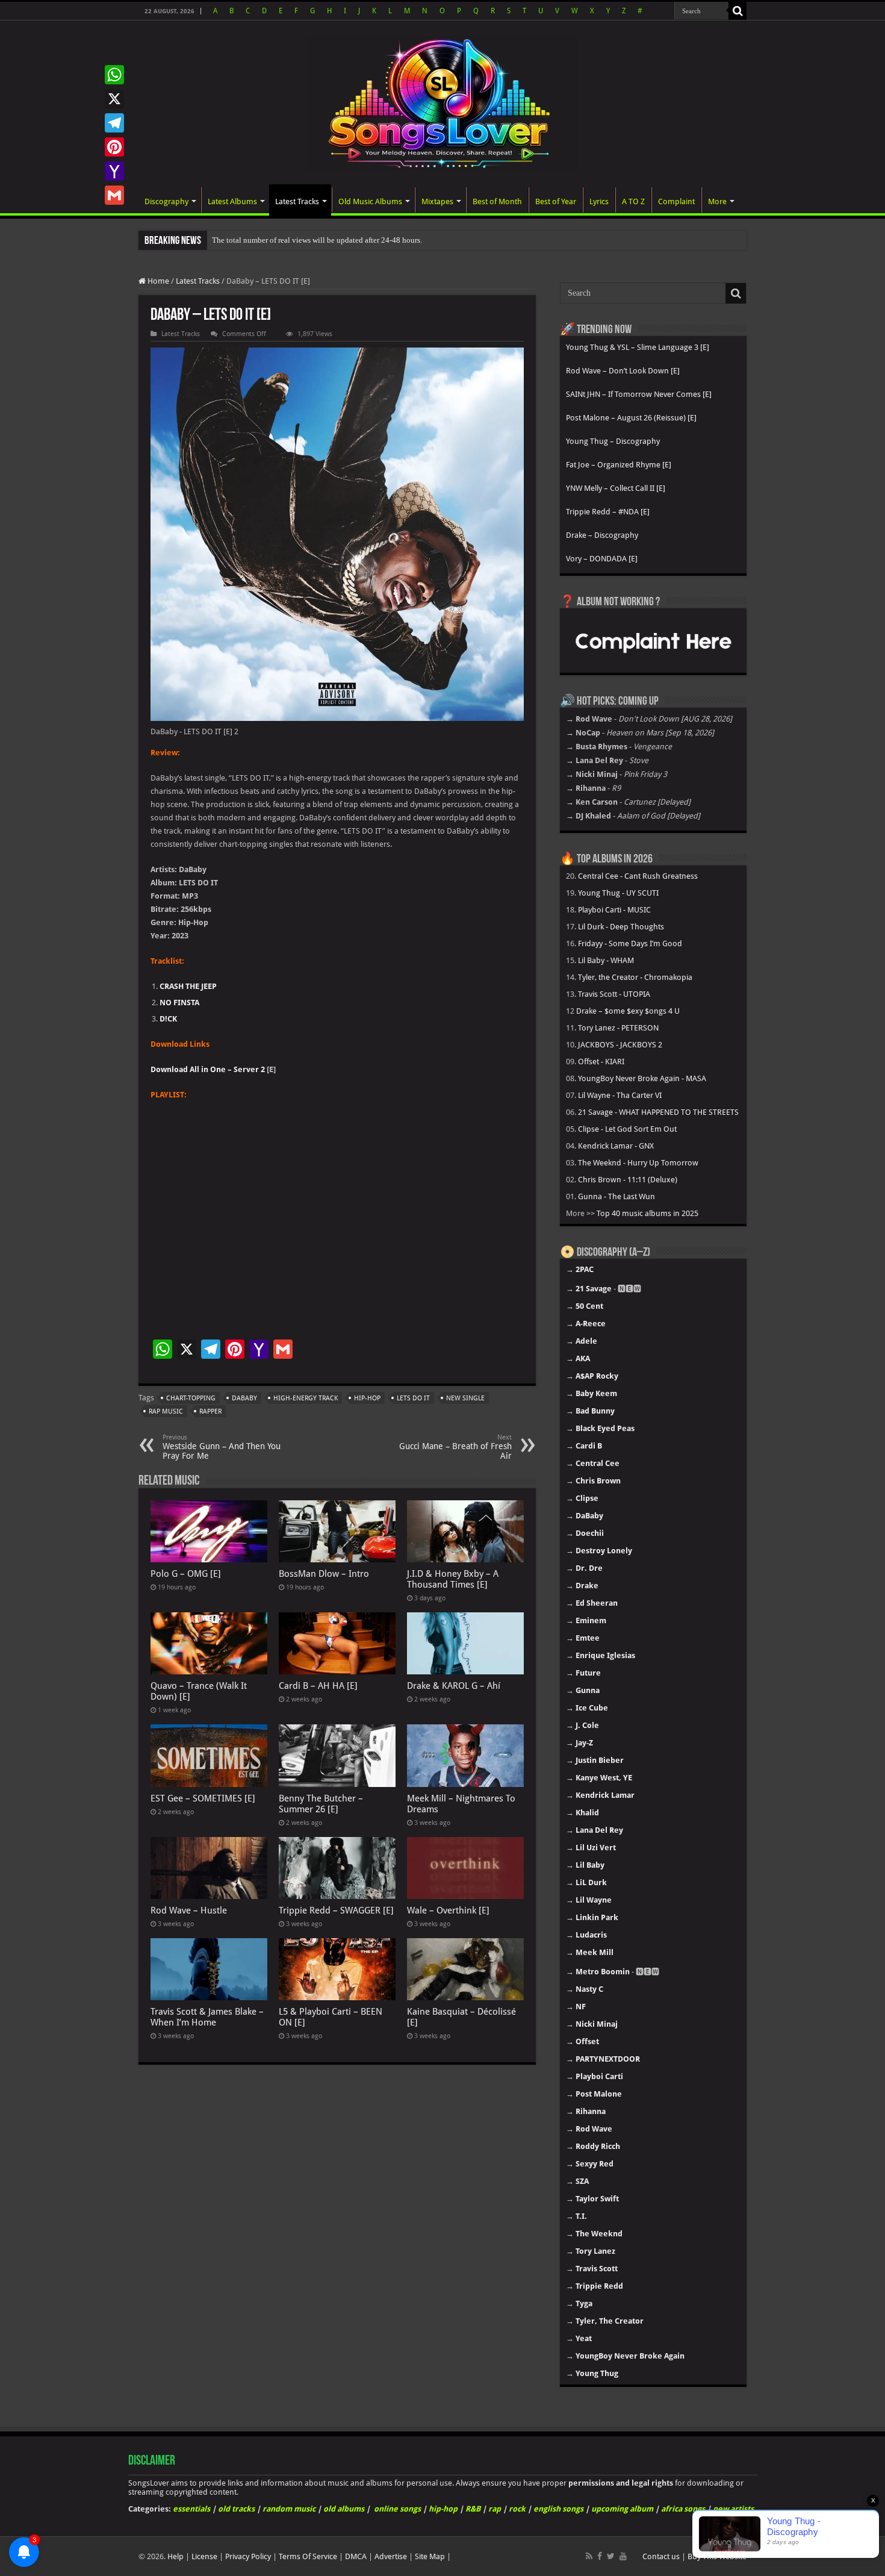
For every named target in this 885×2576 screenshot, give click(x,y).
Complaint (676, 201)
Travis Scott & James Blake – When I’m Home (207, 2017)
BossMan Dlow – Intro (324, 1574)
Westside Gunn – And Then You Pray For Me (222, 1447)
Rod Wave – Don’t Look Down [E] (623, 371)
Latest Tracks (297, 201)
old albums (344, 2509)
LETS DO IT (413, 1398)
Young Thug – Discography (613, 441)
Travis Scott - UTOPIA (614, 994)
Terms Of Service (308, 2556)
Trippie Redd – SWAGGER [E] (336, 1910)
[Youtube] (623, 2556)
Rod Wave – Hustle (189, 1910)
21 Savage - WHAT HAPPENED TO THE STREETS (658, 1112)
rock (517, 2509)
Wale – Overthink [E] (448, 1910)
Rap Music (166, 1411)
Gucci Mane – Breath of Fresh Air (455, 1447)
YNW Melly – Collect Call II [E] (616, 488)
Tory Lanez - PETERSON (618, 1028)
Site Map (430, 2556)
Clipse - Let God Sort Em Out (627, 1129)
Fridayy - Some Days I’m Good (630, 943)
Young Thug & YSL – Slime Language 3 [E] (638, 347)
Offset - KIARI (601, 1062)
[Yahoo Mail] (114, 171)
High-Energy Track (306, 1398)
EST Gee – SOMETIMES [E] (203, 1798)
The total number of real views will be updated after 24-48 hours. (317, 240)
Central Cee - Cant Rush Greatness (638, 876)
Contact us (661, 2556)
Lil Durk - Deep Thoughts (621, 927)
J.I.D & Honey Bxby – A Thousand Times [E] (453, 1579)
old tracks (236, 2509)
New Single (465, 1398)
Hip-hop (367, 1398)
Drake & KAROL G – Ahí (454, 1686)
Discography (166, 201)
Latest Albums (232, 201)
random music (289, 2509)
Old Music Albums (370, 201)
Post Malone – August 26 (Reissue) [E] (631, 418)
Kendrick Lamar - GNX (616, 1146)
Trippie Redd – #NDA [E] (608, 512)
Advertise (391, 2556)
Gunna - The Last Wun (616, 1196)
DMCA (356, 2556)
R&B (473, 2509)
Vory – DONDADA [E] (602, 559)
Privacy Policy (248, 2556)
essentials (191, 2509)
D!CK (168, 1019)
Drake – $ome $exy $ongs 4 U (628, 1011)
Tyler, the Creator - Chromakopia (635, 977)
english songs (558, 2509)
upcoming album (622, 2509)
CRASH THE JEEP (188, 986)
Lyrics (599, 201)
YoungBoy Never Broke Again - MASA (642, 1078)
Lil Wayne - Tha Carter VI (620, 1095)
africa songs (683, 2509)
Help (175, 2556)
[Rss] (589, 2556)
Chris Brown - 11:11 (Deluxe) (628, 1180)
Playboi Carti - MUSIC (614, 910)
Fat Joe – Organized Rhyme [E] (619, 465)
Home (157, 281)
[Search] (737, 11)
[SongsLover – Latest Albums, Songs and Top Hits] (442, 101)
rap (495, 2509)
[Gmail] (114, 195)
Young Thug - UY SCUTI (618, 893)
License (204, 2556)
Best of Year (556, 201)
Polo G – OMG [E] (186, 1574)
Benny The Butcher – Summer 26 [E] (321, 1804)
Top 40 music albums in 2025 (647, 1213)
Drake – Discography (602, 535)
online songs (397, 2509)
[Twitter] (611, 2556)
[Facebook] (600, 2556)
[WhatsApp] (114, 75)
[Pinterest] (114, 147)
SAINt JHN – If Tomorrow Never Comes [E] (639, 394)
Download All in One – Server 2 (208, 1069)
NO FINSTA (179, 1003)
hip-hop (443, 2509)
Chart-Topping (191, 1398)
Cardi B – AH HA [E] (318, 1686)
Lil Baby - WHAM (606, 960)
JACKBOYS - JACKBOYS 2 (620, 1045)
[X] (114, 99)
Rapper (210, 1411)
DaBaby (244, 1398)
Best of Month (497, 201)
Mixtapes (437, 201)
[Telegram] (114, 123)
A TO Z (633, 201)
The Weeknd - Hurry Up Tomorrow (638, 1163)
